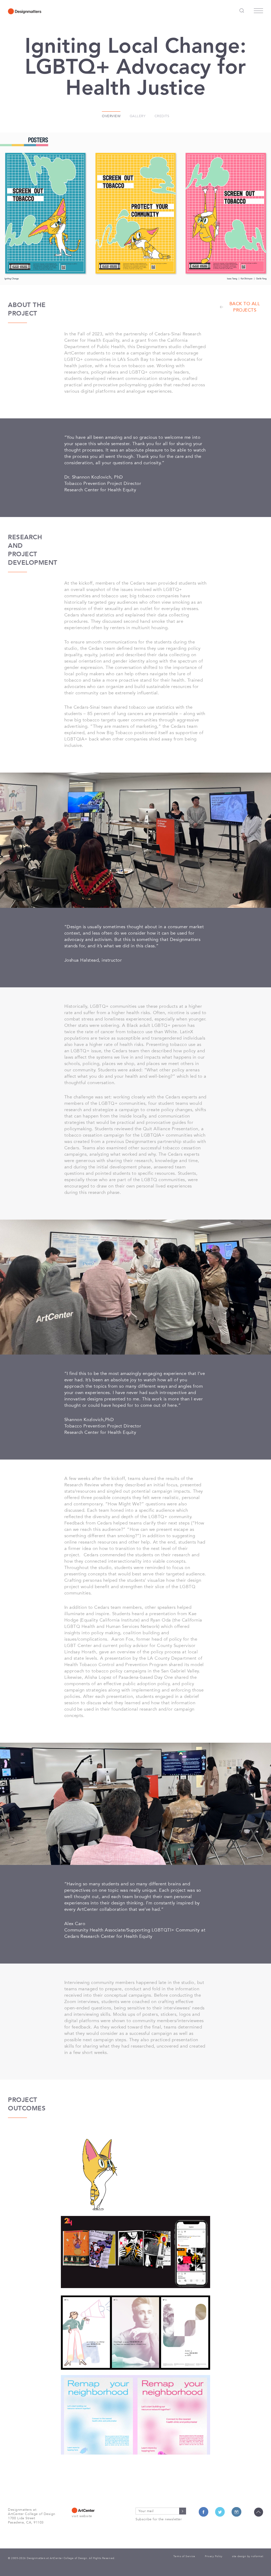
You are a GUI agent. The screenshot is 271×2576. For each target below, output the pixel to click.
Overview (111, 116)
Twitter (220, 2512)
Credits (162, 116)
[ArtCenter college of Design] (97, 2510)
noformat (257, 2556)
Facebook (204, 2512)
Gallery (138, 116)
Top (259, 2512)
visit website (82, 2516)
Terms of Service (184, 2556)
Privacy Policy (214, 2556)
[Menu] (258, 12)
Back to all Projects (245, 307)
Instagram (236, 2512)
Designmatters (25, 11)
